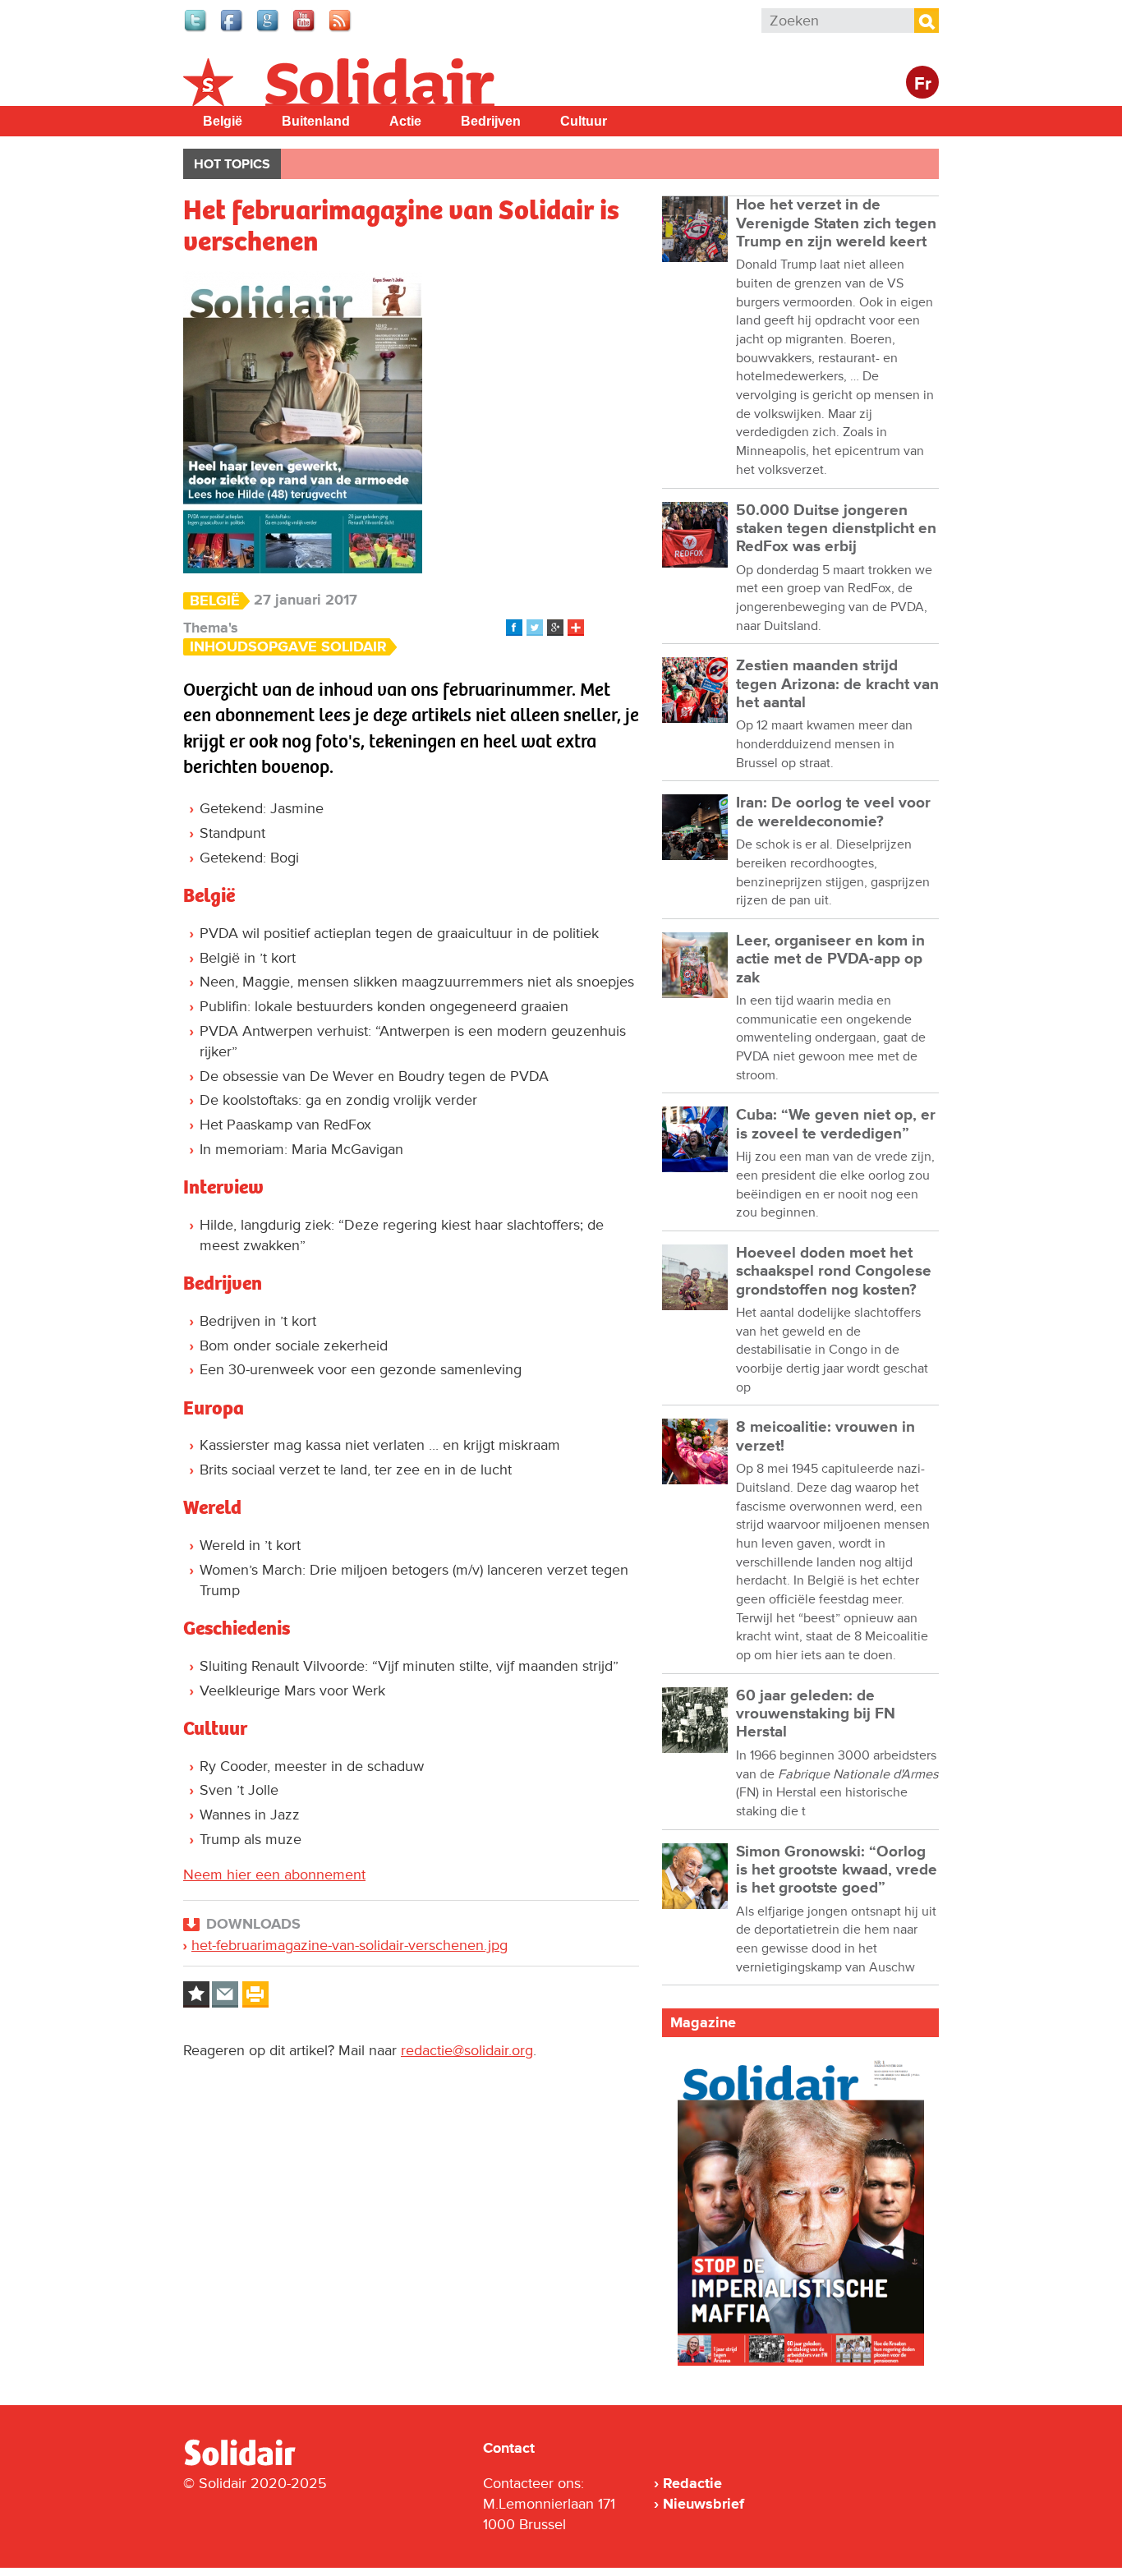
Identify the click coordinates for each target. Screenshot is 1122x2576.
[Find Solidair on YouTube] (305, 30)
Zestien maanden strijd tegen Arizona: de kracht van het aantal (837, 684)
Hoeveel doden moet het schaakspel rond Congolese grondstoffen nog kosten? (834, 1272)
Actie (405, 121)
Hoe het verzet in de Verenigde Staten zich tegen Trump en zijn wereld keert (836, 223)
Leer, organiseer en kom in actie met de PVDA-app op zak (830, 959)
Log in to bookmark (196, 1994)
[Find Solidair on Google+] (269, 30)
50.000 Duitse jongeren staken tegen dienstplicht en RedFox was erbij (836, 529)
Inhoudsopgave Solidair (288, 647)
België (223, 121)
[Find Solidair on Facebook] (232, 30)
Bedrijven (491, 121)
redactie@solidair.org (467, 2050)
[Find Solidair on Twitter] (196, 30)
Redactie (692, 2483)
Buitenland (316, 121)
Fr (923, 84)
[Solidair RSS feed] (341, 30)
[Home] (255, 2463)
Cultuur (584, 121)
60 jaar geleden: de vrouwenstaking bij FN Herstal (816, 1714)
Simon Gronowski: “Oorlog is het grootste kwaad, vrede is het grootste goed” (837, 1870)
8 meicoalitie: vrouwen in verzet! (825, 1436)
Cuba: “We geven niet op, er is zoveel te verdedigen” (836, 1124)
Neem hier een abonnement (274, 1874)
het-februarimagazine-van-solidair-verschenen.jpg (349, 1945)
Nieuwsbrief (704, 2504)
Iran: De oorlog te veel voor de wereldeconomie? (833, 812)
